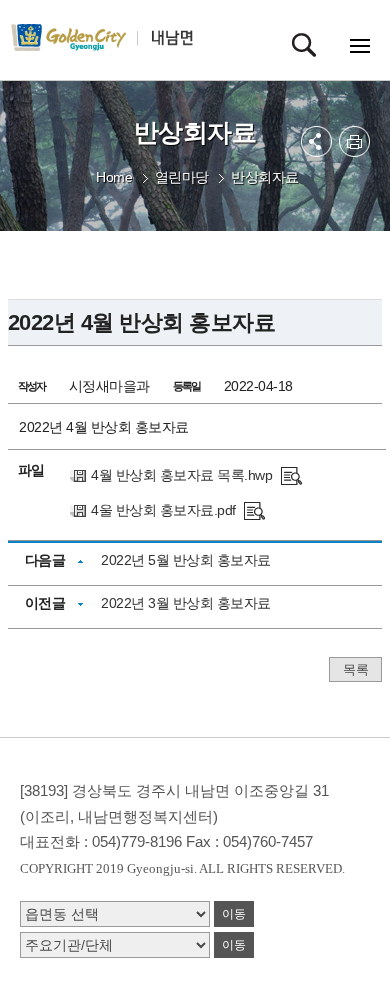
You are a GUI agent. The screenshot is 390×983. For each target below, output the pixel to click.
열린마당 (182, 177)
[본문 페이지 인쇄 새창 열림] (354, 141)
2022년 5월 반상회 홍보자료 (186, 560)
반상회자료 (265, 177)
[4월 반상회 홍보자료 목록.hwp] (291, 475)
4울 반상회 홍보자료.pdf (163, 510)
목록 (355, 669)
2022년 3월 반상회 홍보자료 (186, 603)
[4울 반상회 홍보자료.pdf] (254, 510)
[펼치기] (316, 141)
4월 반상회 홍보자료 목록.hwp (181, 475)
